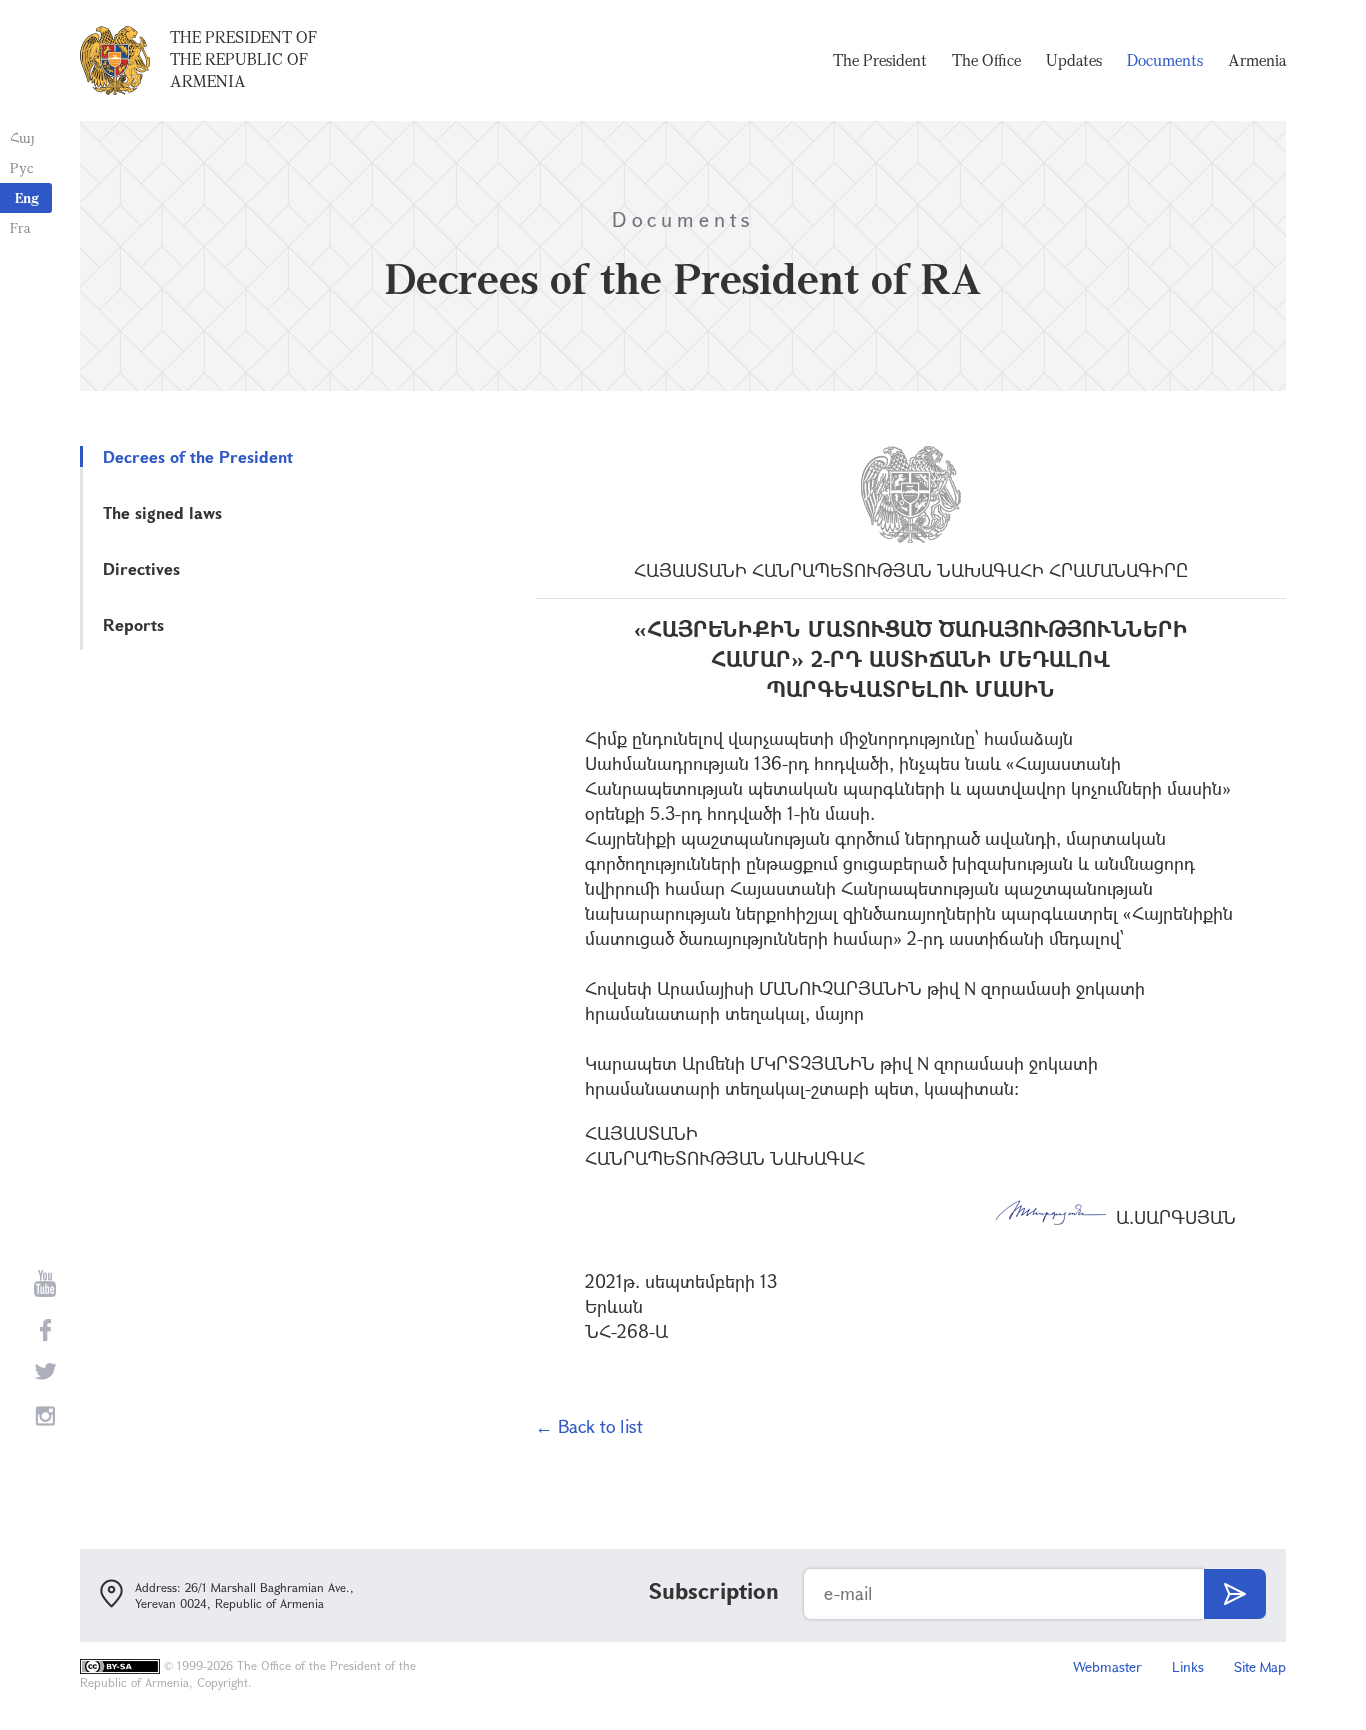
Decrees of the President (198, 456)
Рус (21, 167)
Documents (1165, 60)
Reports (133, 624)
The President (880, 60)
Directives (141, 568)
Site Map (1260, 1666)
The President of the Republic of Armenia (243, 59)
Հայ (22, 137)
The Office (986, 60)
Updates (1074, 60)
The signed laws (162, 512)
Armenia (1257, 60)
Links (1188, 1666)
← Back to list (589, 1426)
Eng (27, 197)
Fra (20, 227)
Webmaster (1107, 1666)
